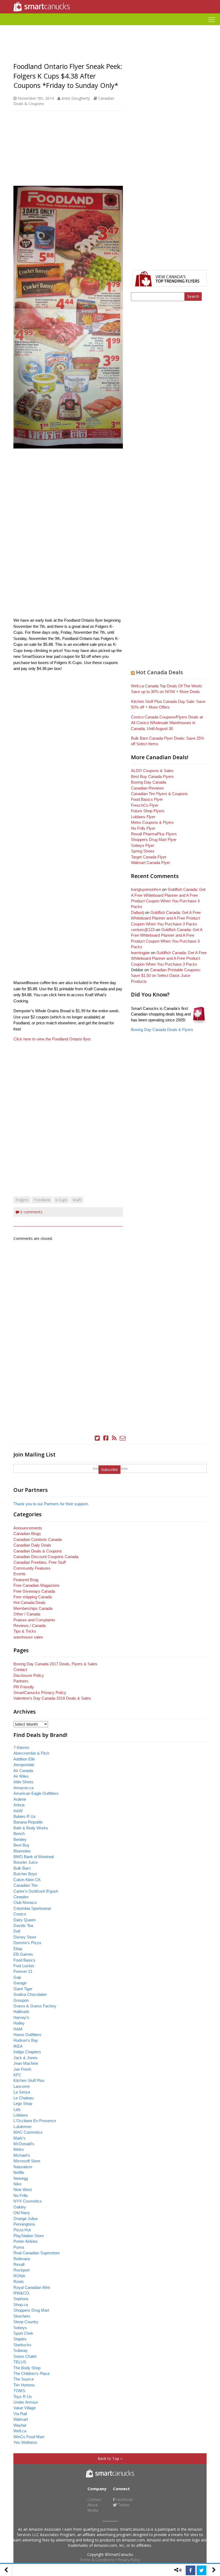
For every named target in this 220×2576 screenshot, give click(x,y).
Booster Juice (25, 1862)
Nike (17, 2184)
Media (93, 2510)
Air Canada (23, 1771)
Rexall (19, 2264)
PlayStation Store (29, 2236)
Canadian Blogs (27, 1534)
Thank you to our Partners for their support (50, 1504)
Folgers (22, 1200)
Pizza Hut (22, 2230)
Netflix (19, 2172)
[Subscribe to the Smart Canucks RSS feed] (114, 1438)
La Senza (22, 2092)
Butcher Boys (25, 1874)
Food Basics (24, 1960)
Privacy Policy (129, 2560)
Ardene (20, 1799)
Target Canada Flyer (149, 857)
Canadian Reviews (147, 788)
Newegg (21, 2178)
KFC (17, 2075)
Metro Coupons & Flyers (152, 822)
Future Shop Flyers (148, 811)
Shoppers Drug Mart (31, 2310)
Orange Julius (26, 2219)
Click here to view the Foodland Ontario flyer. (52, 1039)
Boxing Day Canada (148, 782)
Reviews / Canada (30, 1626)
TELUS (20, 2362)
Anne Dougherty (76, 98)
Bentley (20, 1839)
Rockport (21, 2270)
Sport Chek (23, 2333)
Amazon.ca (23, 1788)
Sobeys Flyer (143, 845)
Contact (20, 1669)
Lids (17, 2109)
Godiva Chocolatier (30, 1994)
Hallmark (21, 2012)
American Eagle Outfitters (36, 1793)
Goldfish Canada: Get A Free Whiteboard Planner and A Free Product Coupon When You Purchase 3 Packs (166, 918)
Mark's (19, 2138)
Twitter (123, 2505)
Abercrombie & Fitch (31, 1753)
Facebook (124, 2499)
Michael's (22, 2155)
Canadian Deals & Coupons (38, 1551)
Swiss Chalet (25, 2356)
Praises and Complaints (34, 1620)
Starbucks (22, 2345)
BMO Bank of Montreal (34, 1857)
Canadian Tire (25, 1885)
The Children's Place (32, 2373)
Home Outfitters (27, 2035)
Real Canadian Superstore (36, 2253)
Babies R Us (25, 1816)
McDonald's (24, 2144)
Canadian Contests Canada (38, 1539)
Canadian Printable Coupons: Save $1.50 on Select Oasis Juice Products (166, 976)
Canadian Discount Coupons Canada (46, 1557)
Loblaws (21, 2115)
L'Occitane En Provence (35, 2121)
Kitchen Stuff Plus (29, 2080)
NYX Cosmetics (28, 2201)
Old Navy (22, 2213)
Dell (17, 1931)
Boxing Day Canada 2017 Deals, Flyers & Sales (55, 1664)
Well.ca (20, 2431)
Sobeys (20, 2328)
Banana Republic (28, 1822)
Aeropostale (24, 1765)
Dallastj (137, 912)
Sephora (21, 2299)
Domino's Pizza (27, 1943)
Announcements (28, 1528)
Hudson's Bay (26, 2040)
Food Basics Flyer (147, 799)
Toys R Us (23, 2397)
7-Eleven (21, 1747)
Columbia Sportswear (32, 1908)
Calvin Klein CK (27, 1880)
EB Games (23, 1954)
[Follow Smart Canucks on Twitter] (97, 1438)
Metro (19, 2149)
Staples (20, 2339)
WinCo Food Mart (29, 2437)
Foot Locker (24, 1966)
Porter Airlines (26, 2241)
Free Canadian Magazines (36, 1585)
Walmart (21, 2419)
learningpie (140, 953)
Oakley (20, 2207)
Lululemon (22, 2127)
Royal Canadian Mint (32, 2287)
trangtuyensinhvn (146, 889)
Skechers (22, 2316)
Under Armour (26, 2402)
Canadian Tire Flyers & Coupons (159, 794)
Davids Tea (23, 1925)
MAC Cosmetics (28, 2132)
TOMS (19, 2391)
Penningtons (24, 2224)
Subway (21, 2350)
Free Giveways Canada (34, 1591)
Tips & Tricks (25, 1631)
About (93, 2505)
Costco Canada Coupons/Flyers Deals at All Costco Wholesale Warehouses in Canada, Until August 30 (167, 723)
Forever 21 (23, 1971)
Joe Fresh (22, 2069)
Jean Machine (26, 2063)
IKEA (18, 2046)
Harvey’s (21, 2017)
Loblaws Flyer (143, 817)
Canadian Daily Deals (32, 1545)
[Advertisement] (110, 27)
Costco (20, 1914)
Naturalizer (23, 2167)
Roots (19, 2282)
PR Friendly (24, 1687)
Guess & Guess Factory (35, 2006)
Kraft (77, 1200)
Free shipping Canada (33, 1597)
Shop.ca (21, 2305)
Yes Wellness (25, 2442)
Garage (20, 1983)
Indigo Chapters (27, 2052)
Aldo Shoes (23, 1782)
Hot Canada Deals (159, 672)
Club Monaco (25, 1902)
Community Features (32, 1568)
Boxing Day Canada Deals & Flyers (162, 1030)
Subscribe (109, 1469)
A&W (18, 1811)
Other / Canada (27, 1614)
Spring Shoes (143, 851)
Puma (19, 2247)
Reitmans (22, 2259)
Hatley (19, 2023)
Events (20, 1574)
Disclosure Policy (29, 1675)
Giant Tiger (23, 1989)
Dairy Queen (25, 1920)
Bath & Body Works (31, 1828)
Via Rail (20, 2414)
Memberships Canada (33, 1608)
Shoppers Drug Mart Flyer (154, 839)
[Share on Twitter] (201, 2570)
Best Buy (21, 1845)
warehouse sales (28, 1637)
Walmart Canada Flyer (151, 863)
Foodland (42, 1200)
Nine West (23, 2190)
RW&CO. (22, 2293)
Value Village (25, 2408)
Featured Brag (26, 1580)
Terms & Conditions (97, 2560)
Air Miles (21, 1776)
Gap (17, 1977)
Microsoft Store (27, 2161)
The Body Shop (27, 2368)
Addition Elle (24, 1759)
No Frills (21, 2195)
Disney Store (25, 1937)
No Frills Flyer (143, 828)
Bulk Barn (22, 1868)
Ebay (18, 1949)
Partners (21, 1681)
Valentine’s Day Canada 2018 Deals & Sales (52, 1698)
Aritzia (19, 1805)
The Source (24, 2379)
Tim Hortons (24, 2385)
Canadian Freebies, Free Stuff (40, 1562)
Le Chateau (23, 2098)
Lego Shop (23, 2104)
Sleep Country (26, 2322)
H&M (18, 2029)
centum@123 (143, 930)
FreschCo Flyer (145, 805)
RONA (19, 2276)
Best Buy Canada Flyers (152, 776)
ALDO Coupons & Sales (152, 771)
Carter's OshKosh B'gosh (36, 1891)
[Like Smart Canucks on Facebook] (106, 1438)
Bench (19, 1834)
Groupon (21, 2000)
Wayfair (20, 2425)
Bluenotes (22, 1851)
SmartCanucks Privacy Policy (40, 1693)
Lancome (22, 2086)
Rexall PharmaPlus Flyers (154, 834)
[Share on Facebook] (190, 2570)
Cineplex (21, 1897)
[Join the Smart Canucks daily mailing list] (123, 1438)
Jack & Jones (25, 2058)
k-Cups (61, 1200)
